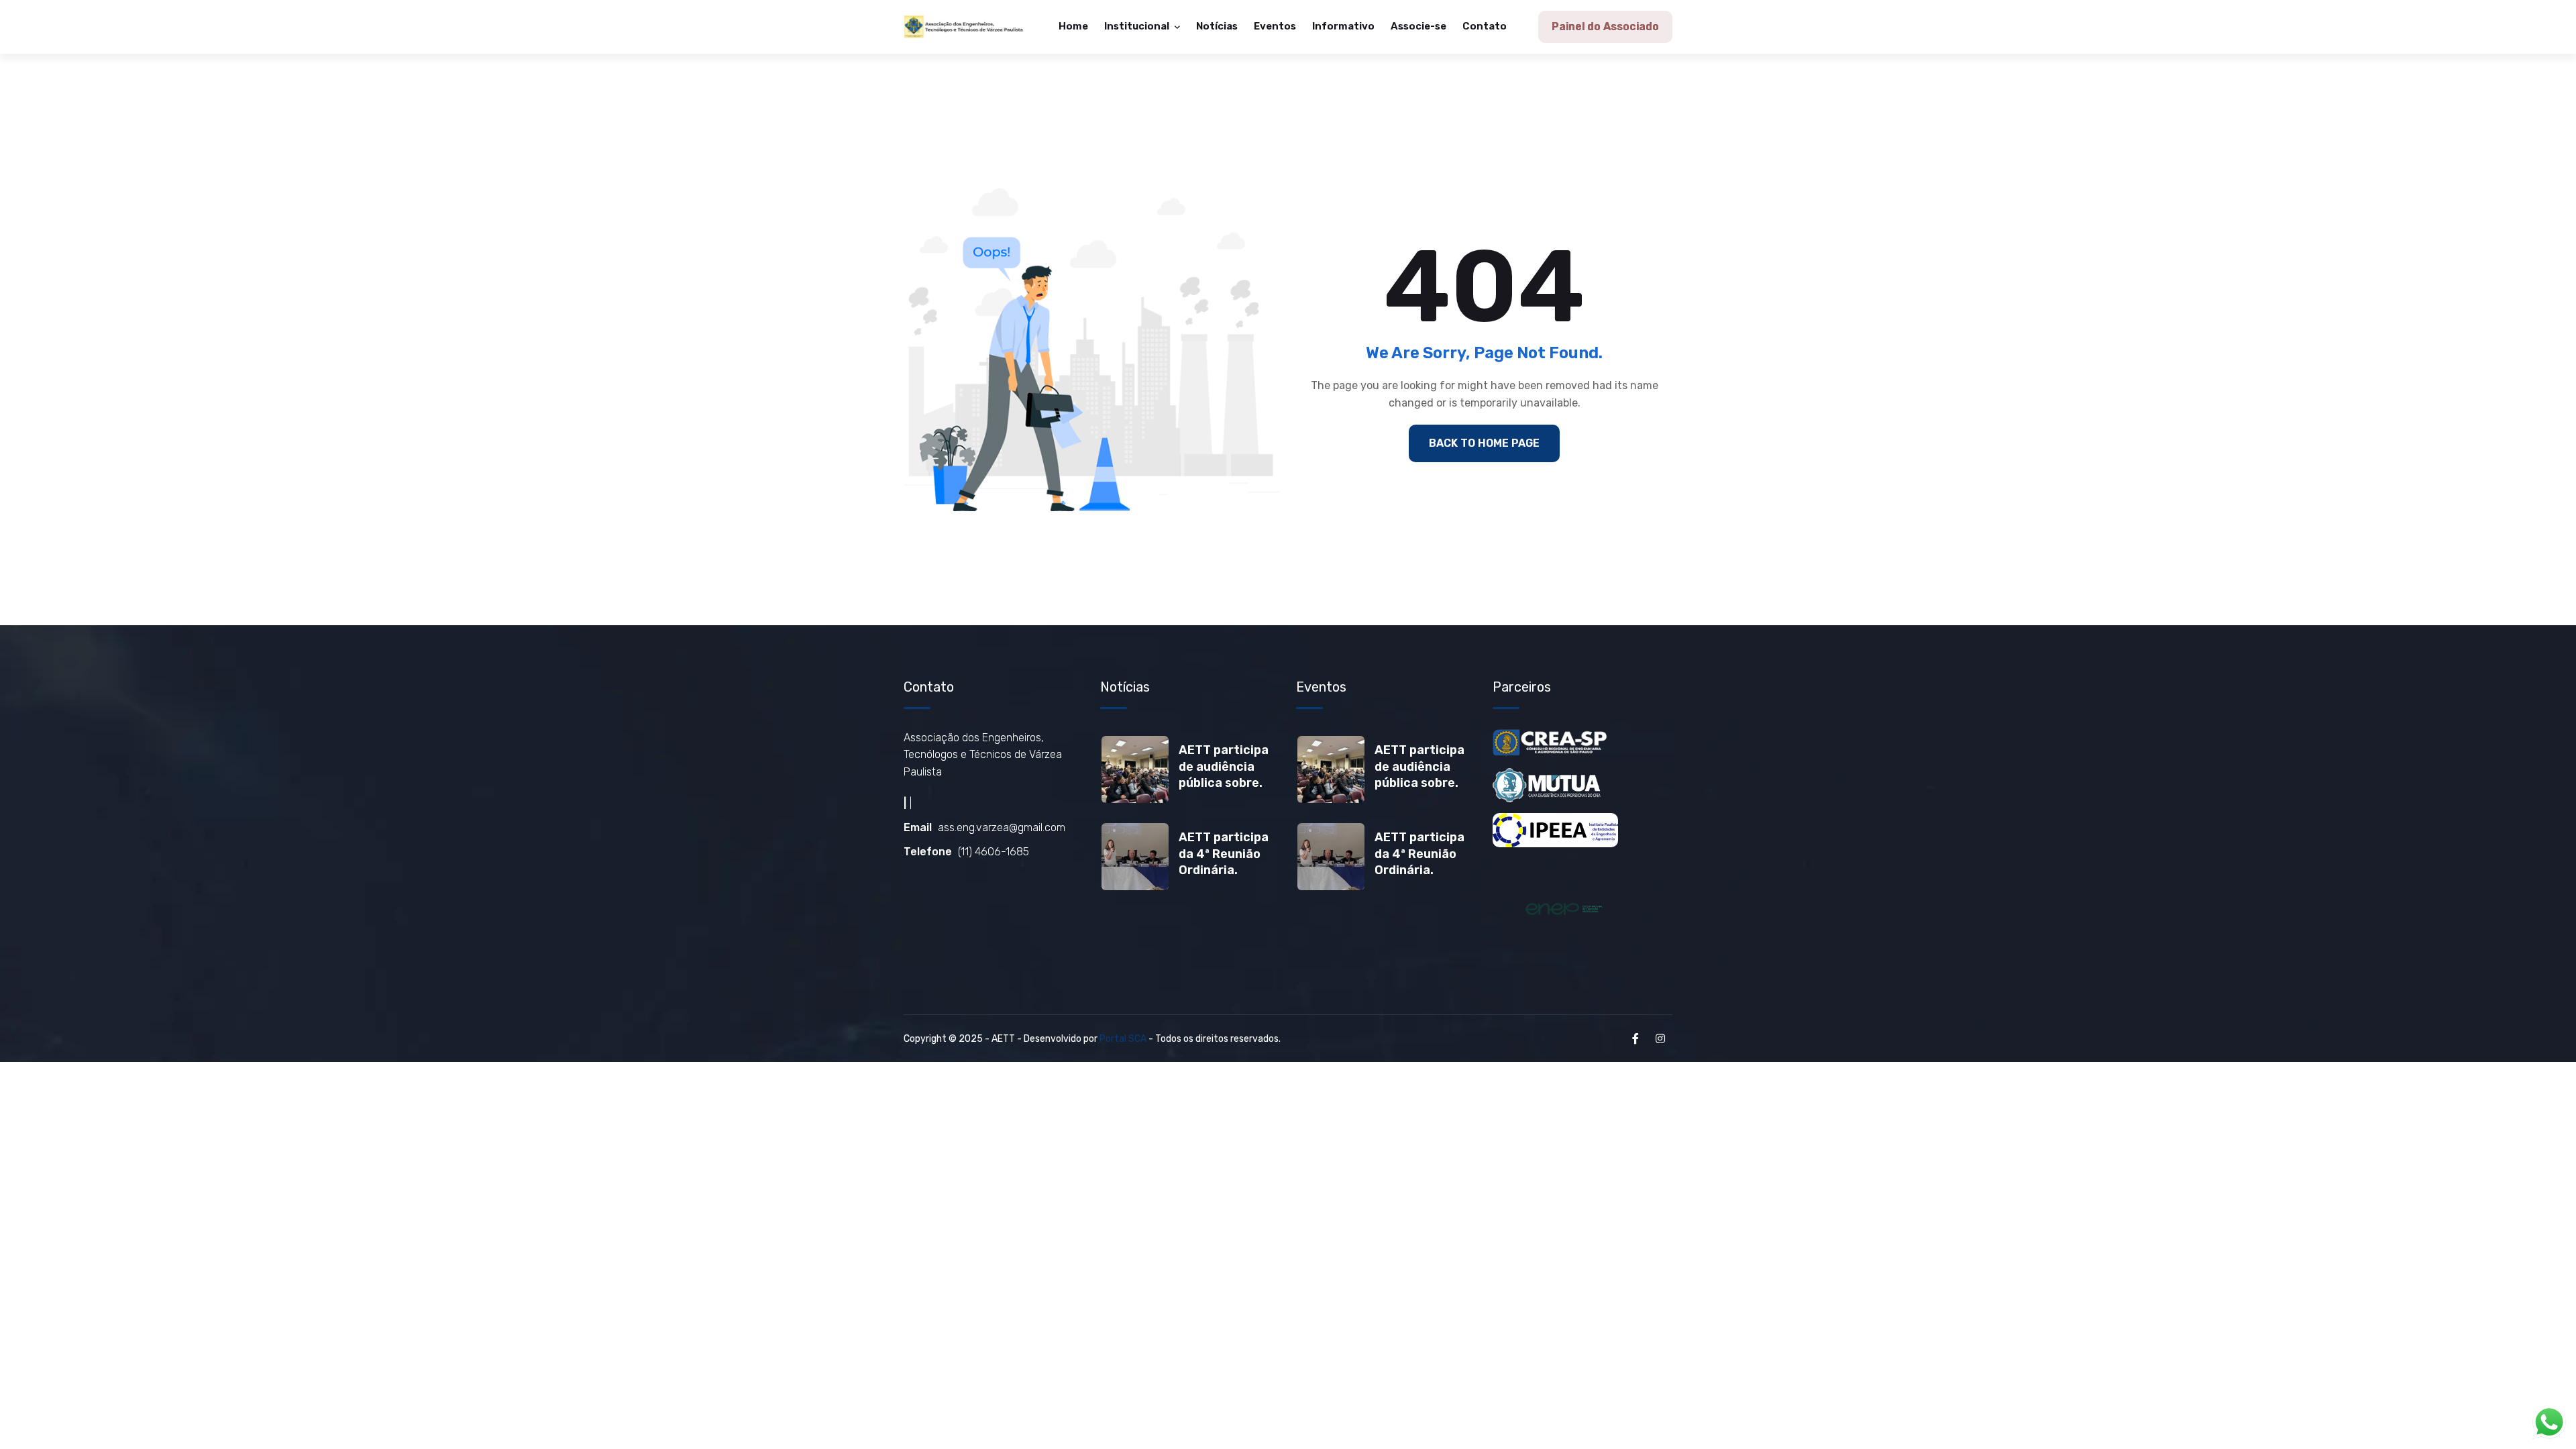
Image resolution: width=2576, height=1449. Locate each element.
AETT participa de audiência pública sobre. (1224, 766)
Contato (1485, 26)
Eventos (1275, 26)
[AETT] (964, 27)
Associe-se (1418, 26)
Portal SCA (1123, 1039)
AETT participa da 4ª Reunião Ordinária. (1224, 854)
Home (1073, 26)
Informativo (1343, 26)
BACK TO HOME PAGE (1484, 443)
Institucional (1138, 26)
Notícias (1217, 26)
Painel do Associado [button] (1605, 26)
